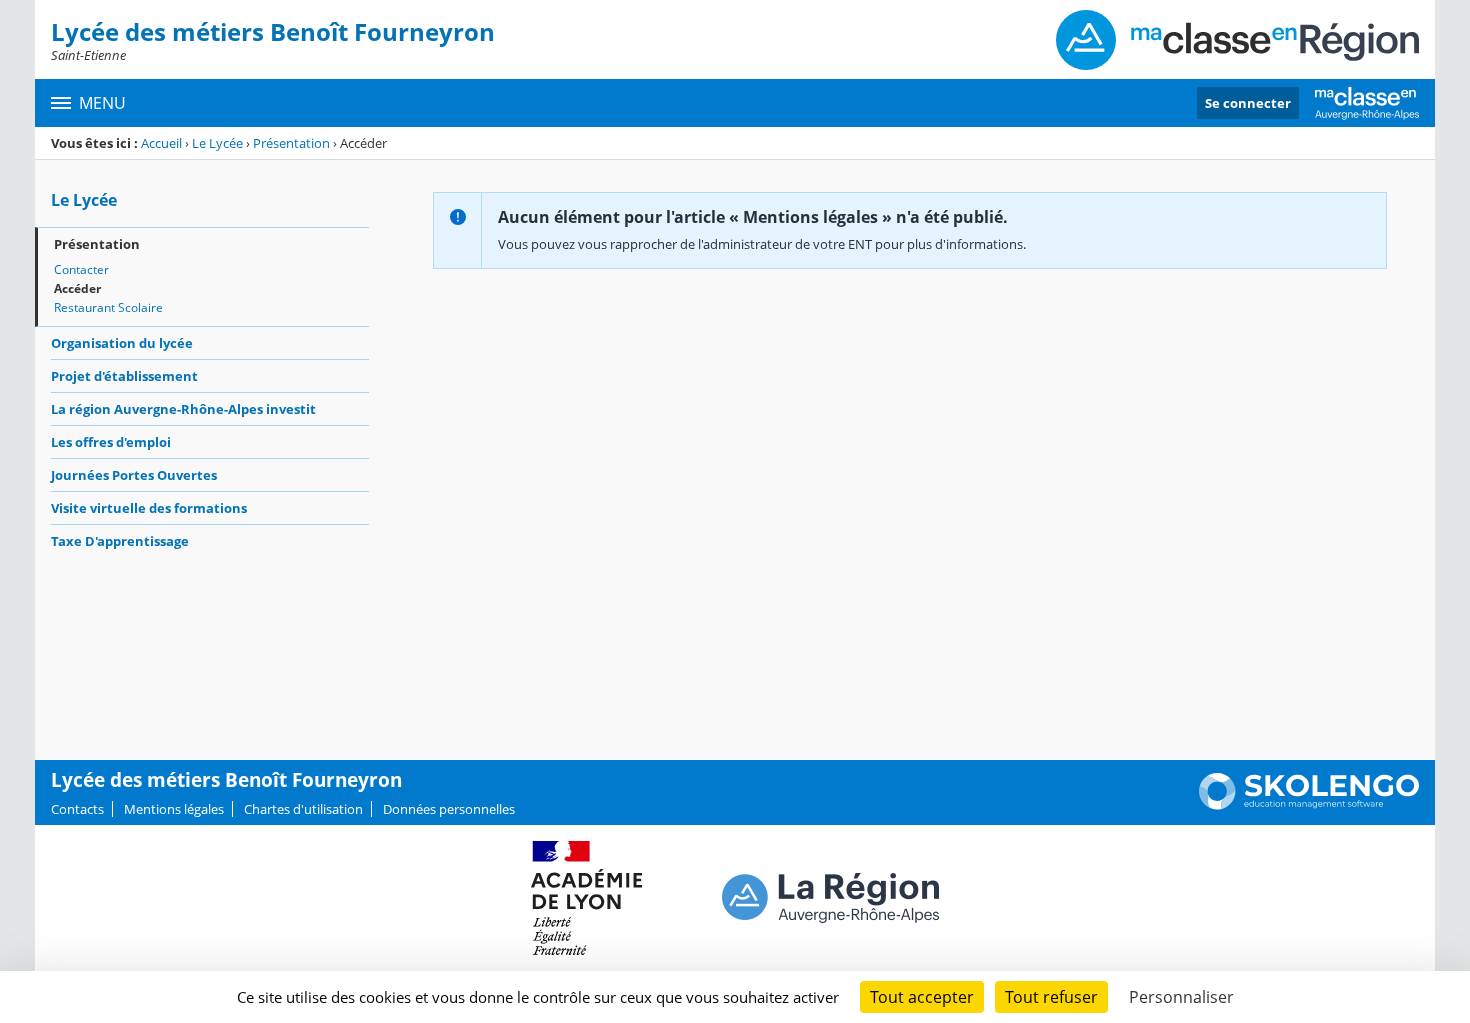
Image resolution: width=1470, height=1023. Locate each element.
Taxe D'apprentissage (120, 541)
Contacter (81, 269)
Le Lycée (217, 143)
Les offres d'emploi (111, 442)
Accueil (161, 143)
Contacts (77, 809)
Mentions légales (174, 809)
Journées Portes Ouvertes (134, 475)
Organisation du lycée (122, 343)
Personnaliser (1181, 997)
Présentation (291, 143)
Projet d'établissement (124, 376)
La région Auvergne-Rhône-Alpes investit (183, 409)
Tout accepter (922, 997)
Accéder (77, 288)
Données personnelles (449, 809)
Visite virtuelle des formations (149, 508)
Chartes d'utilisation (303, 809)
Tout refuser (1051, 997)
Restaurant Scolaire (108, 307)
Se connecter (1248, 103)
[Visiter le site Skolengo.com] (1309, 805)
